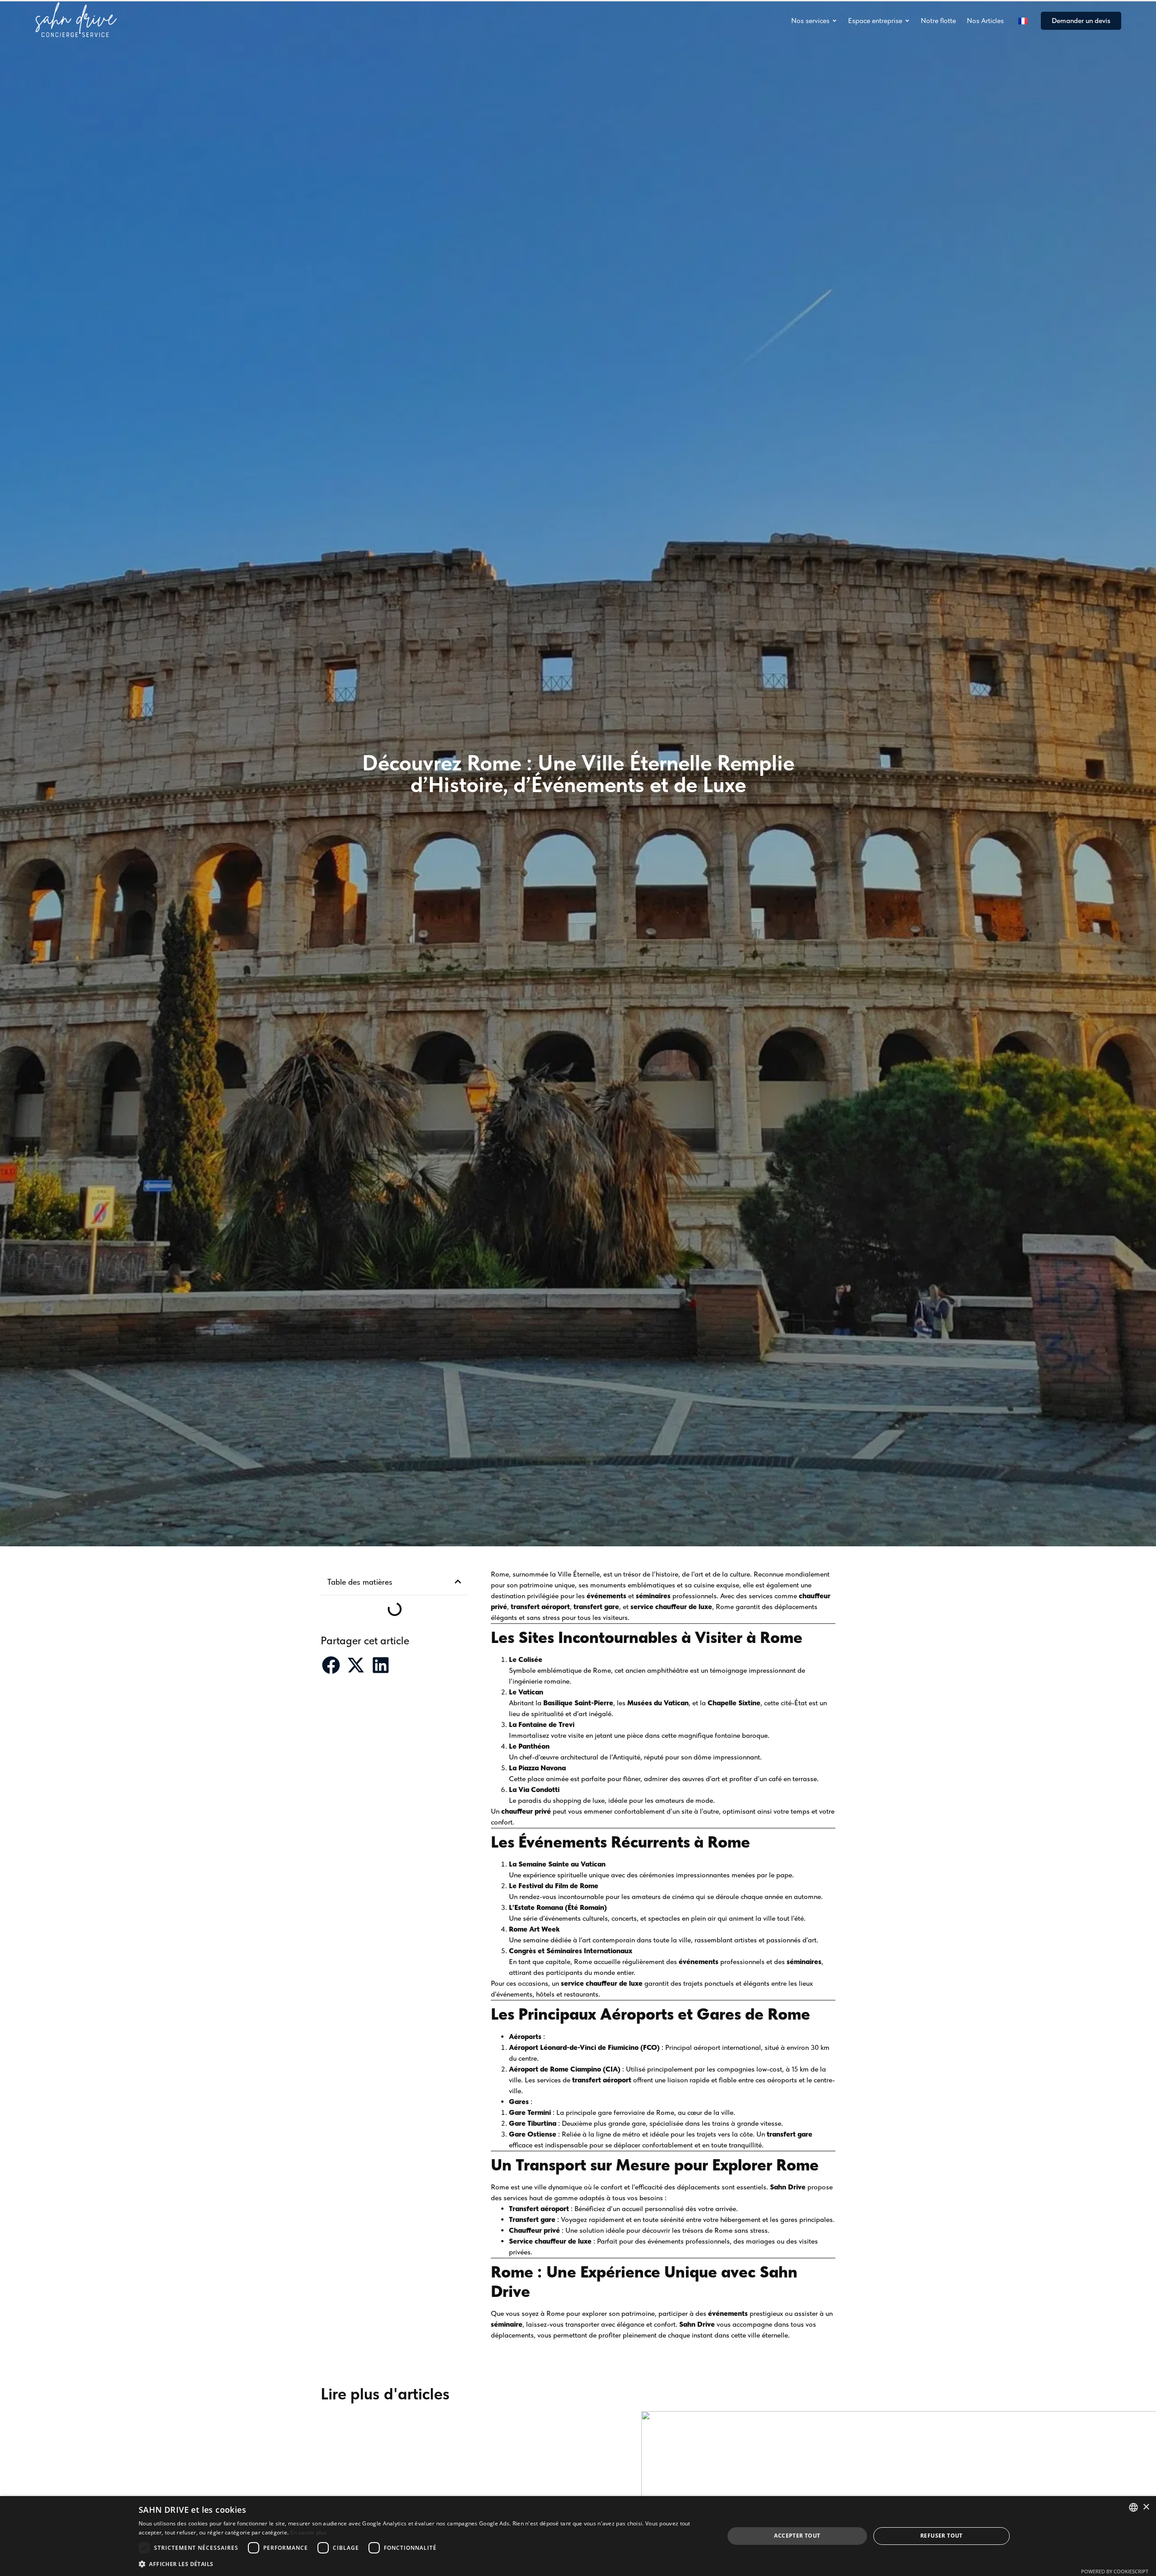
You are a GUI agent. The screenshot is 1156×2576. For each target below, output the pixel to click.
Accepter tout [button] (797, 2536)
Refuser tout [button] (942, 2536)
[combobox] (1133, 2507)
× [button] (1146, 2507)
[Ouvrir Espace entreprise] (907, 21)
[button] (458, 1582)
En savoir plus (309, 2532)
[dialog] (578, 2536)
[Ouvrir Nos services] (834, 21)
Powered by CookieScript (1115, 2571)
